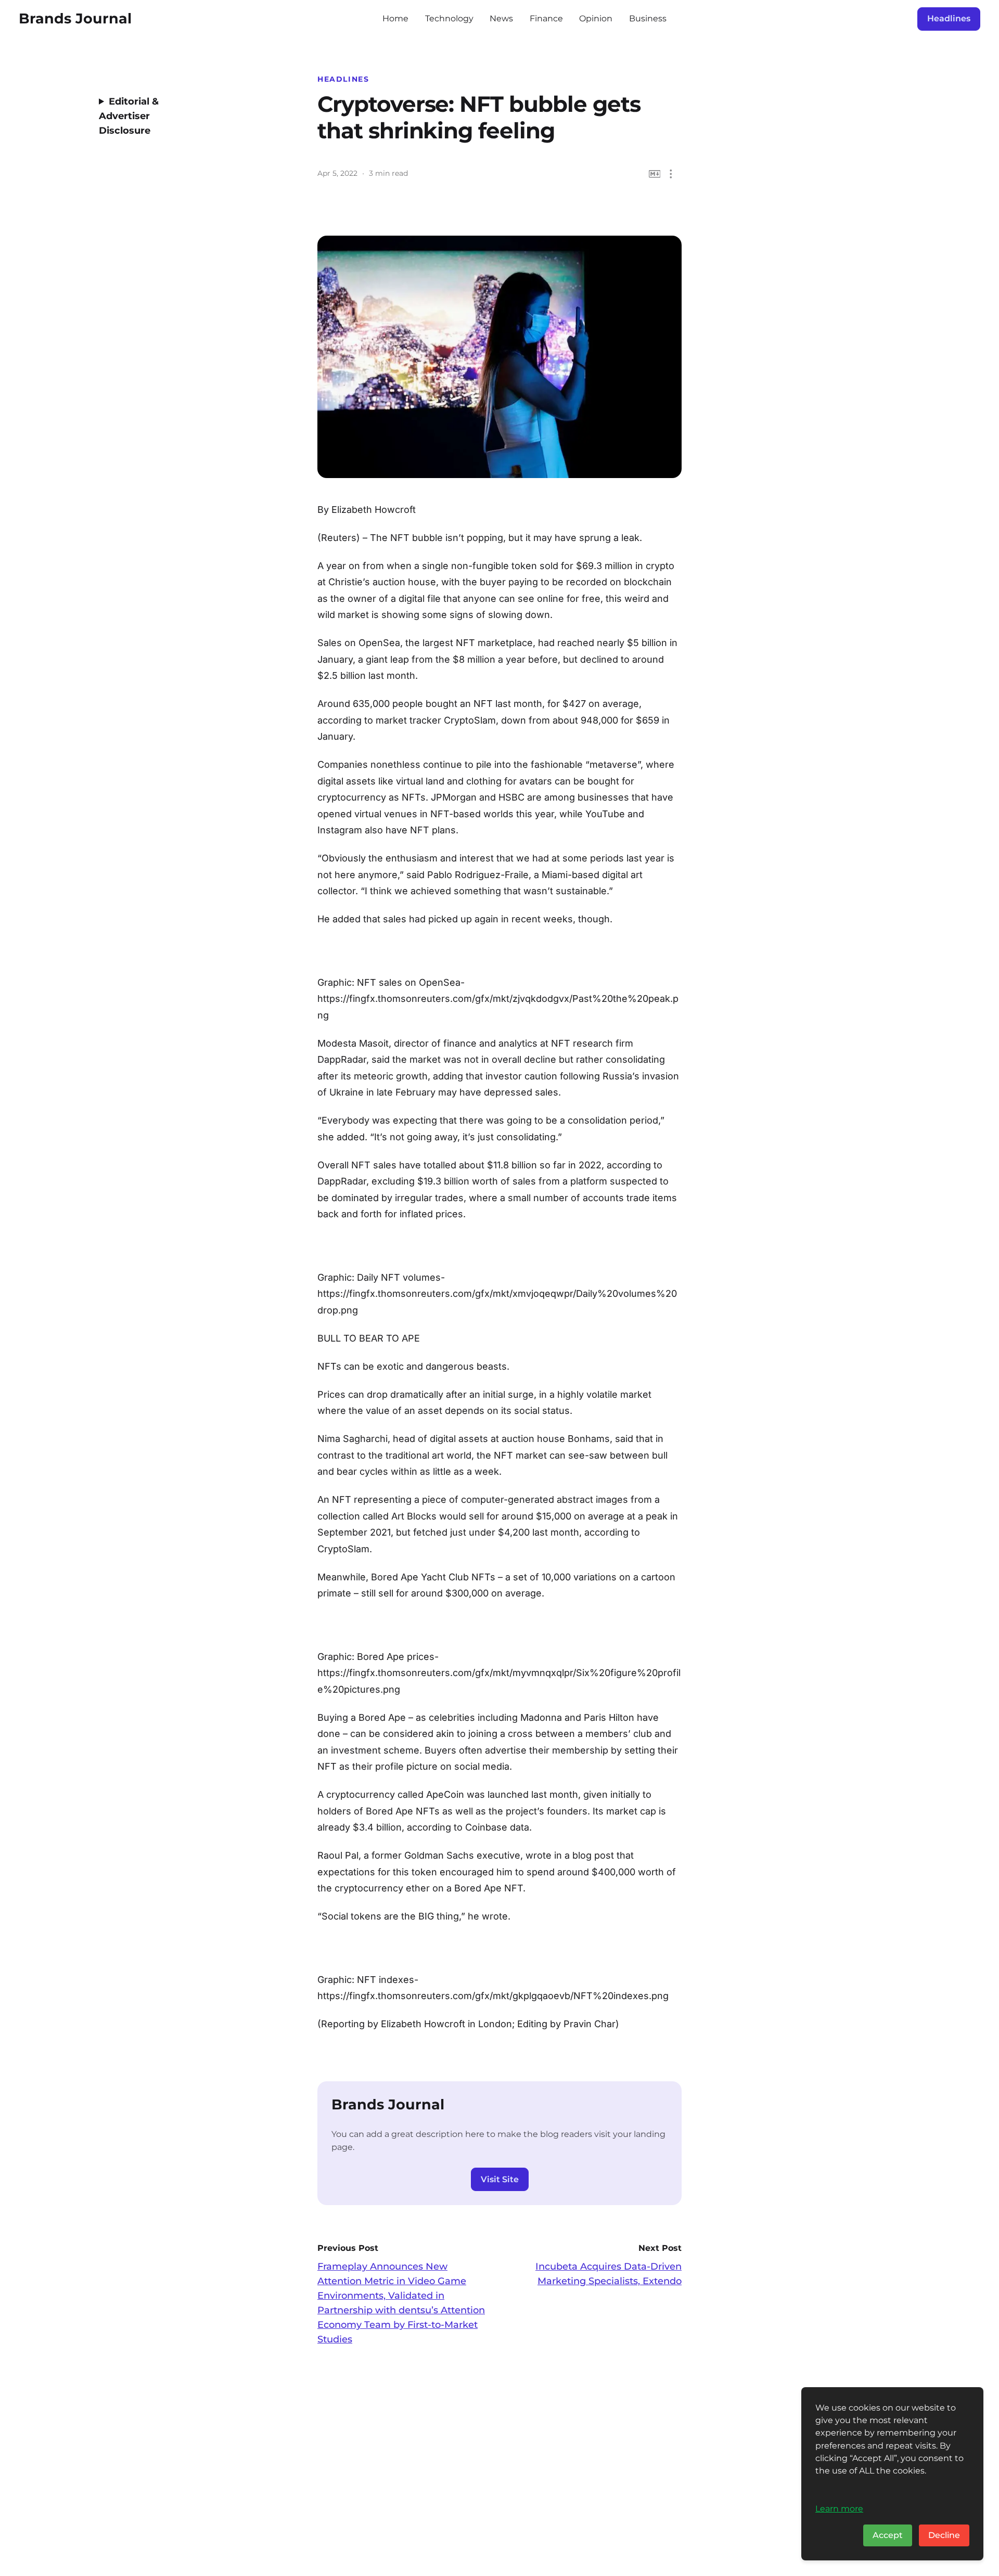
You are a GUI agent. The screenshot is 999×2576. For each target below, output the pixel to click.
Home (395, 18)
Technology (449, 18)
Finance (546, 18)
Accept (888, 2535)
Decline (944, 2535)
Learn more (839, 2508)
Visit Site (500, 2179)
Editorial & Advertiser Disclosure (129, 116)
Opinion (596, 18)
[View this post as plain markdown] (655, 174)
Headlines (949, 18)
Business (648, 18)
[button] (671, 174)
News (501, 18)
